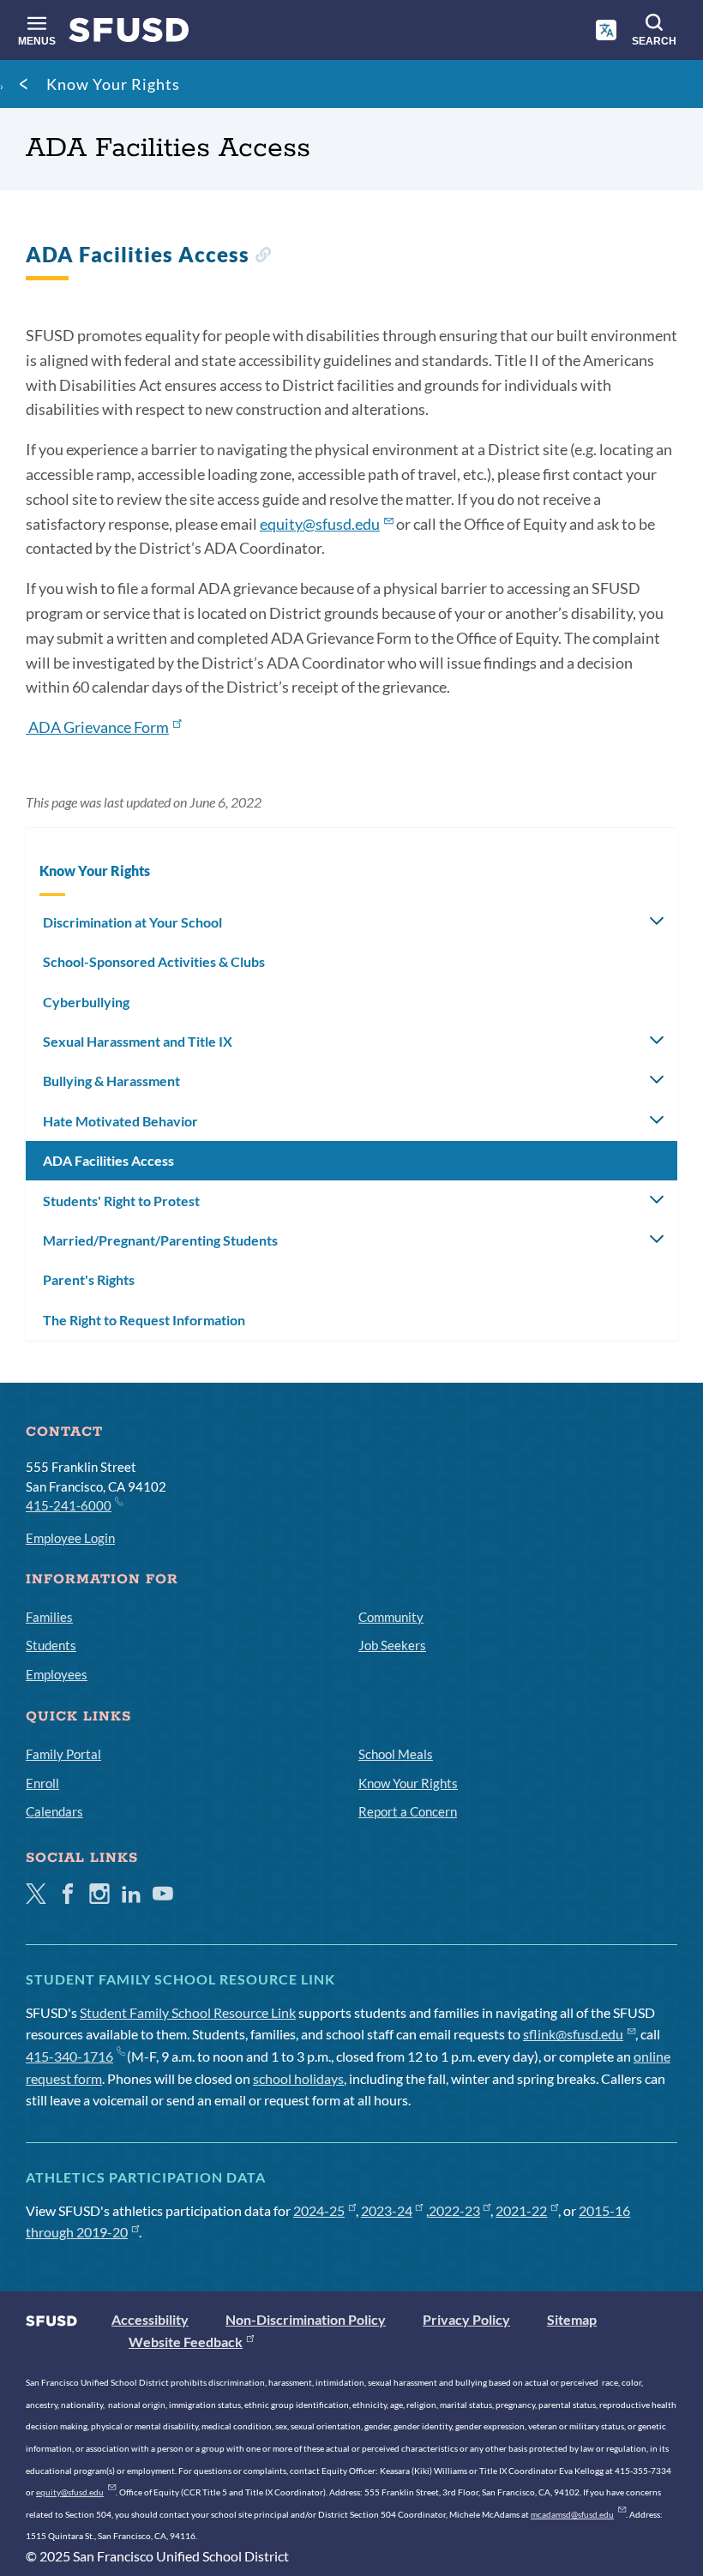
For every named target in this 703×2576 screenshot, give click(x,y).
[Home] (129, 34)
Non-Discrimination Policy (306, 2319)
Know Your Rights (113, 84)
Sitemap (572, 2319)
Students (51, 1645)
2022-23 (454, 2210)
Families (49, 1617)
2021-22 (521, 2210)
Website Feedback (186, 2342)
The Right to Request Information (144, 1320)
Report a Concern (408, 1811)
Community (391, 1617)
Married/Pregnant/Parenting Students (160, 1240)
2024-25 (319, 2210)
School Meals (396, 1754)
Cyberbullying (86, 1002)
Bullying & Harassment (111, 1081)
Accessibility (150, 2319)
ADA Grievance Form (97, 727)
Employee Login (70, 1538)
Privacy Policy (466, 2319)
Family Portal (63, 1754)
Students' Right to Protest (121, 1201)
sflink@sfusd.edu (573, 2034)
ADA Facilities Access (108, 1160)
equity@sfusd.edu (320, 524)
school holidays (298, 2078)
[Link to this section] (263, 257)
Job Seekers (392, 1645)
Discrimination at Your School (132, 922)
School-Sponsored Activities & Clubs (154, 961)
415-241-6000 (69, 1505)
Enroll (42, 1783)
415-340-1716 (69, 2056)
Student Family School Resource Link (188, 2012)
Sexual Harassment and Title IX (138, 1041)
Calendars (54, 1811)
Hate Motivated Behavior (120, 1121)
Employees (57, 1674)
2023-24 (387, 2210)
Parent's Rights (89, 1279)
